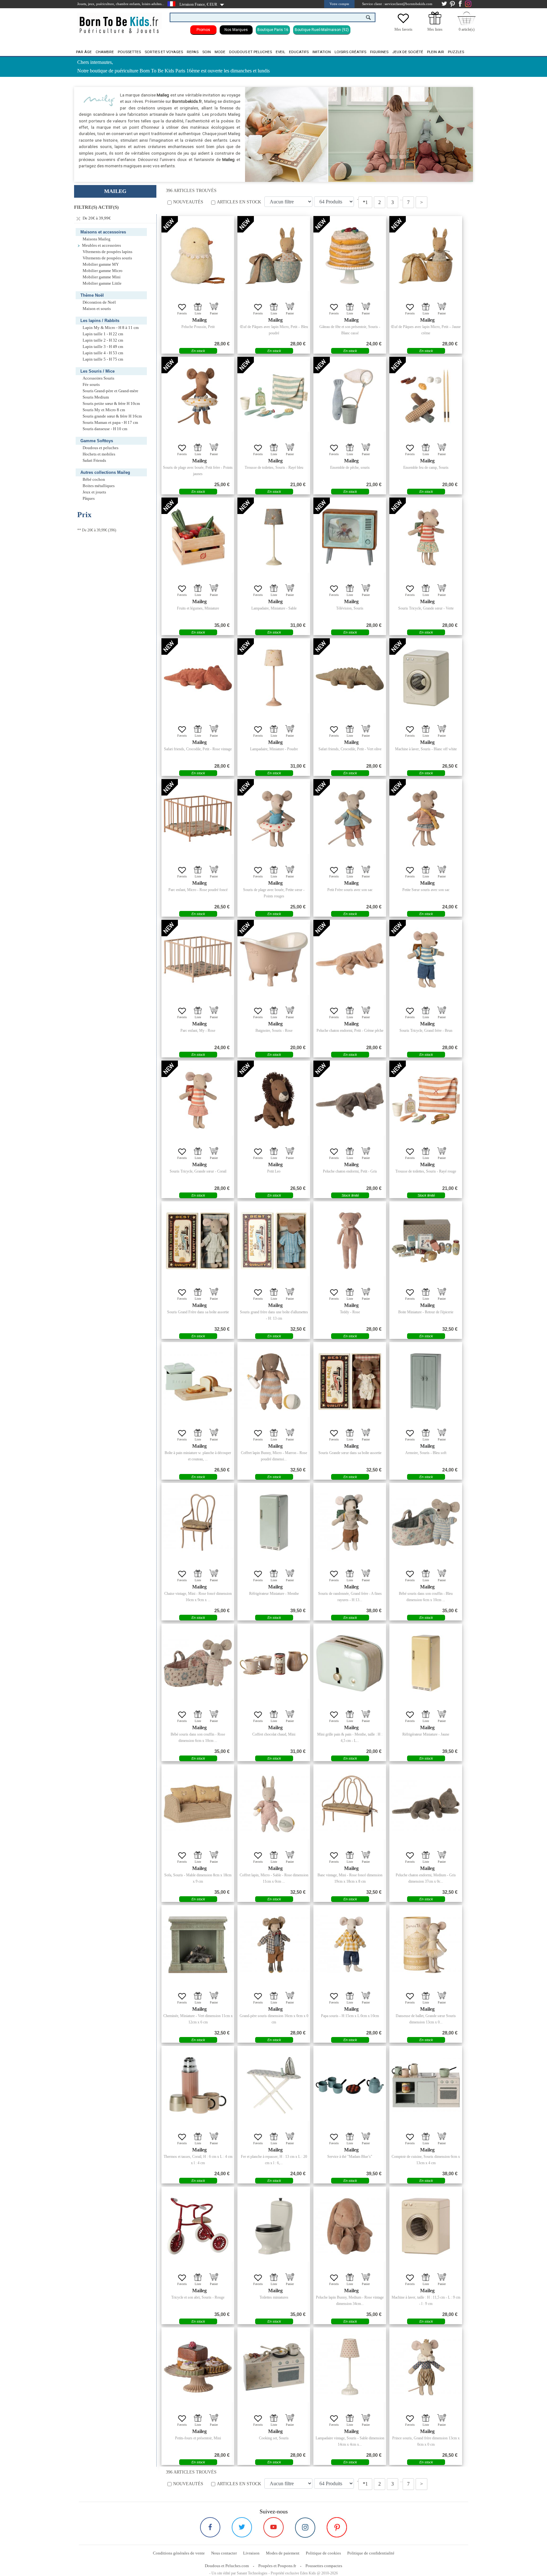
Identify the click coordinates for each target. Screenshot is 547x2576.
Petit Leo (274, 1171)
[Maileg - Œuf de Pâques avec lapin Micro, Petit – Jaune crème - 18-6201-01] (426, 256)
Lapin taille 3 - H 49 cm (103, 347)
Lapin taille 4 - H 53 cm (103, 353)
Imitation (322, 52)
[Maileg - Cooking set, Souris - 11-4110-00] (274, 2367)
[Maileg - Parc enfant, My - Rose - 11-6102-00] (198, 959)
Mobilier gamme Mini (102, 277)
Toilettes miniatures (274, 2297)
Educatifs (299, 52)
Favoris (182, 313)
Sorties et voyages (164, 52)
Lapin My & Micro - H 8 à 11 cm (111, 328)
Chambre (105, 52)
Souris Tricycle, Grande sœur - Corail (198, 1171)
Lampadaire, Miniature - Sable (274, 608)
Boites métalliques (99, 486)
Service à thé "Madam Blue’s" (350, 2157)
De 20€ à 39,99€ (96, 218)
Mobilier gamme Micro (103, 271)
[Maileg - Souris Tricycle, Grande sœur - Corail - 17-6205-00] (198, 1100)
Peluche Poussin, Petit (198, 327)
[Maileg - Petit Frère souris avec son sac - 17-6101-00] (350, 819)
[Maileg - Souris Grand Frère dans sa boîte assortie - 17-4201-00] (198, 1241)
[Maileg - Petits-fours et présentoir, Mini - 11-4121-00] (198, 2367)
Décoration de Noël (99, 302)
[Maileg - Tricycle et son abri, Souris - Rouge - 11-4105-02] (198, 2226)
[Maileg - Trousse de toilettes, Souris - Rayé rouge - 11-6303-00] (426, 1100)
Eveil (280, 52)
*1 (365, 202)
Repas (193, 52)
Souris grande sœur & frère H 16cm (112, 416)
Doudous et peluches (251, 52)
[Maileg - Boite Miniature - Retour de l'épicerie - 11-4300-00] (426, 1241)
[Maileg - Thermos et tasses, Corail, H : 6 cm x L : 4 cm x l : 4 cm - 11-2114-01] (198, 2085)
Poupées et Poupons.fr (277, 2566)
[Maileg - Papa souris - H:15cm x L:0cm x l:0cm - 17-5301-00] (350, 1945)
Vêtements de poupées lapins (107, 252)
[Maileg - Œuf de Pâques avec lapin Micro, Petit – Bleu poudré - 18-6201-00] (274, 256)
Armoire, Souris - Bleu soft (426, 1453)
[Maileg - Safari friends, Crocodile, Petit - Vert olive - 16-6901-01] (350, 678)
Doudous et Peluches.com (227, 2566)
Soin (207, 52)
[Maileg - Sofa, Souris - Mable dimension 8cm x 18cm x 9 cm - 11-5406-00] (198, 1804)
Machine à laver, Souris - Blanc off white (426, 749)
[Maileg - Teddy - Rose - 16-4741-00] (350, 1241)
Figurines (379, 52)
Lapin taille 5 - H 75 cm (103, 359)
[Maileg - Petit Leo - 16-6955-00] (274, 1100)
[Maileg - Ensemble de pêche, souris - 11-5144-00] (350, 396)
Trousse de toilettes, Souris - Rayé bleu (274, 468)
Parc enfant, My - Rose (198, 1031)
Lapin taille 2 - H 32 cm (103, 340)
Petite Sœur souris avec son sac (426, 890)
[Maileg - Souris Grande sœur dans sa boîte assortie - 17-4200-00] (350, 1382)
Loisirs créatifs (350, 52)
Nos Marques (236, 30)
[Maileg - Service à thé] (350, 2085)
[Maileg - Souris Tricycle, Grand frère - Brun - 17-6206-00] (426, 959)
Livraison (251, 2553)
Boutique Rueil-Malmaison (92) (322, 30)
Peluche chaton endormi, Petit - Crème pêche (350, 1031)
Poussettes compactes (324, 2566)
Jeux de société (408, 52)
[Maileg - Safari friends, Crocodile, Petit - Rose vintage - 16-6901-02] (198, 678)
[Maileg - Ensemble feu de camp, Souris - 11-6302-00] (426, 396)
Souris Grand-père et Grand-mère (110, 391)
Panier (214, 313)
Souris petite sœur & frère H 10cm (111, 404)
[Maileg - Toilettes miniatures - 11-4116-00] (274, 2226)
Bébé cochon (94, 480)
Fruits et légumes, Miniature (198, 608)
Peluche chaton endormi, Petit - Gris (350, 1171)
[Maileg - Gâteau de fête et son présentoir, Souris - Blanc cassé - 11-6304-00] (350, 256)
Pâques (89, 498)
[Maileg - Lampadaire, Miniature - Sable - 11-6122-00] (274, 537)
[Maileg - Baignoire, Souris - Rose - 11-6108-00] (274, 959)
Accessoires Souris (98, 378)
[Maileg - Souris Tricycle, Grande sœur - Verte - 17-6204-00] (426, 537)
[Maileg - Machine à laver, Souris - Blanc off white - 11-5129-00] (426, 678)
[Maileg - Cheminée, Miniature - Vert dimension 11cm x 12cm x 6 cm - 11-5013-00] (198, 1945)
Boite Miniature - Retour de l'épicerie (426, 1312)
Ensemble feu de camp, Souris (426, 468)
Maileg (199, 320)
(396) (97, 530)
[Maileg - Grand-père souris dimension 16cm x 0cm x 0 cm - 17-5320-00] (274, 1945)
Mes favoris (403, 29)
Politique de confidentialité (371, 2553)
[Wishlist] (403, 23)
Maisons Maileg (97, 239)
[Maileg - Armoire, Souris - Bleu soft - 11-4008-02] (426, 1382)
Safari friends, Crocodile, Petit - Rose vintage (198, 749)
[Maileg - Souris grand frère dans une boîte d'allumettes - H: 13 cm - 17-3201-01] (274, 1241)
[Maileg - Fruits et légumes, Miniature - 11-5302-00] (198, 537)
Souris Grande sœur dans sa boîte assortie (350, 1453)
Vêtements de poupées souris (107, 258)
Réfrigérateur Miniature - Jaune (426, 1734)
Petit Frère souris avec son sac (350, 890)
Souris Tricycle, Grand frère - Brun (426, 1031)
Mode (220, 52)
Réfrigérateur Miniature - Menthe (274, 1594)
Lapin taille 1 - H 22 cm (103, 334)
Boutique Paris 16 (273, 30)
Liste (198, 313)
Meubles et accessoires (101, 245)
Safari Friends (94, 461)
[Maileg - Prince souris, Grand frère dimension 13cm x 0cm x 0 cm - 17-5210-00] (426, 2367)
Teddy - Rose (350, 1312)
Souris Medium (96, 397)
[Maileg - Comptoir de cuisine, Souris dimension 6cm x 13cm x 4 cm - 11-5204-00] (426, 2085)
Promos (203, 30)
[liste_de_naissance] (435, 23)
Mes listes (435, 29)
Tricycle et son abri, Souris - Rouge (198, 2297)
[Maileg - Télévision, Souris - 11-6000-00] (350, 537)
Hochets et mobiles (99, 454)
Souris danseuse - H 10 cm (105, 429)
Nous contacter (224, 2553)
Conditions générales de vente (179, 2553)
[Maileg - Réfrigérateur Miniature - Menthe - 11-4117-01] (274, 1522)
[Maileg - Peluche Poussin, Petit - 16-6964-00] (198, 256)
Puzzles (456, 52)
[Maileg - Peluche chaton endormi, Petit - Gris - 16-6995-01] (350, 1100)
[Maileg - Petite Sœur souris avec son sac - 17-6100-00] (426, 819)
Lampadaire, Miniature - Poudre (274, 749)
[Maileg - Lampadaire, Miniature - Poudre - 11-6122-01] (274, 678)
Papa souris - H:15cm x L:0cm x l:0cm (350, 2016)
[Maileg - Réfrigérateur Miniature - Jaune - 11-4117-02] (426, 1663)
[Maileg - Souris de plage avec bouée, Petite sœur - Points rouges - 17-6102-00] (274, 819)
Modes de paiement (283, 2553)
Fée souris (91, 385)
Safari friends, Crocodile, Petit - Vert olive (350, 749)
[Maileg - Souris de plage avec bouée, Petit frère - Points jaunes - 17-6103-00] (198, 396)
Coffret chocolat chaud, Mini (274, 1734)
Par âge (84, 52)
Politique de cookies (323, 2553)
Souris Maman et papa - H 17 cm (110, 423)
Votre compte (339, 4)
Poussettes (129, 52)
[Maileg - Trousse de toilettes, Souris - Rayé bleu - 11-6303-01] (274, 396)
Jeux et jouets (94, 492)
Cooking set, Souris (274, 2438)
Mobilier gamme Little (102, 283)
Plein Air (436, 52)
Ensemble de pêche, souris (350, 468)
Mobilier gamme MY (101, 264)
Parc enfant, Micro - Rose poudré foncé (198, 890)
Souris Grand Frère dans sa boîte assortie (198, 1312)
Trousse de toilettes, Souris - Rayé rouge (426, 1171)
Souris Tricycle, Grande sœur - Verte (426, 608)
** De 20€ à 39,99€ (92, 530)
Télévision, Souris (350, 608)
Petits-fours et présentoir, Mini (198, 2438)
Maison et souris (97, 309)
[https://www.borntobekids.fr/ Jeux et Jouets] (119, 21)
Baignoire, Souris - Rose (274, 1031)
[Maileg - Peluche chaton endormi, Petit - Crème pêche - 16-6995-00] (350, 959)
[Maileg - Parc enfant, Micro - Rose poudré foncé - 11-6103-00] (198, 819)
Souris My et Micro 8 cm (104, 410)
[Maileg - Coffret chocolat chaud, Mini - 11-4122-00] (274, 1663)
